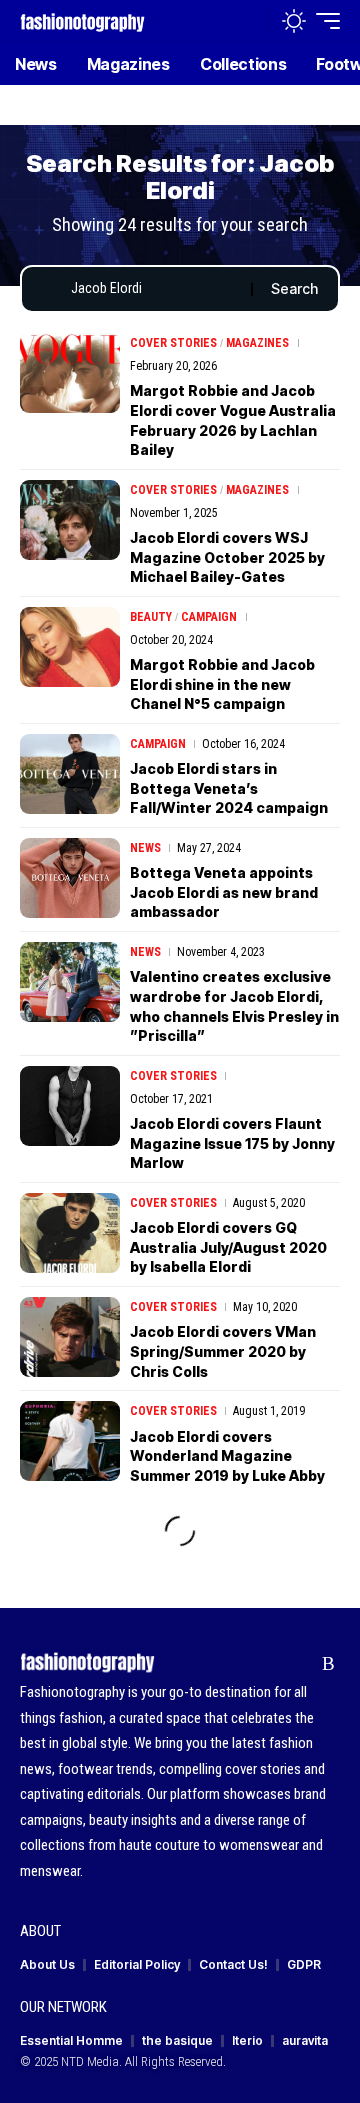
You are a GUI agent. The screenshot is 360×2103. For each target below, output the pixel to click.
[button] (251, 21)
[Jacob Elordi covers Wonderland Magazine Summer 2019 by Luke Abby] (70, 1441)
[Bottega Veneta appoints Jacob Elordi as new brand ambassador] (70, 878)
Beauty (151, 617)
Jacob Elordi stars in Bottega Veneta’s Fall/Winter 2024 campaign (229, 788)
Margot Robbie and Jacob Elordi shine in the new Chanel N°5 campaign (222, 684)
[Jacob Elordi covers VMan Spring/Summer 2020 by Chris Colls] (70, 1337)
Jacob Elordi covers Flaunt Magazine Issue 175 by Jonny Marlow (232, 1143)
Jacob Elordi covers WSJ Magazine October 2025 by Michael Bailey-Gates (227, 557)
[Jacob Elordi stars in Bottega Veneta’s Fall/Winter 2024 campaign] (70, 774)
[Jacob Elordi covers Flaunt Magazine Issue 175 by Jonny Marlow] (70, 1106)
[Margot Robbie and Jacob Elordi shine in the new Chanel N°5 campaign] (70, 647)
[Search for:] (153, 289)
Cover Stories (173, 343)
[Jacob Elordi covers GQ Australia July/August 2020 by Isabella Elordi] (70, 1233)
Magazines (257, 343)
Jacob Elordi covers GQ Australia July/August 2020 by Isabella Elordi (228, 1247)
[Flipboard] (297, 1664)
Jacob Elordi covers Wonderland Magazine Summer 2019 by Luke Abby (227, 1456)
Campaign (209, 617)
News (145, 848)
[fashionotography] (82, 20)
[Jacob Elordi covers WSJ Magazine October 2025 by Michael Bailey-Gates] (70, 520)
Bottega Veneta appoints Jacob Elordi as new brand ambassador (224, 892)
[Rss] (328, 1664)
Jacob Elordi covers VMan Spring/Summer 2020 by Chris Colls (223, 1351)
